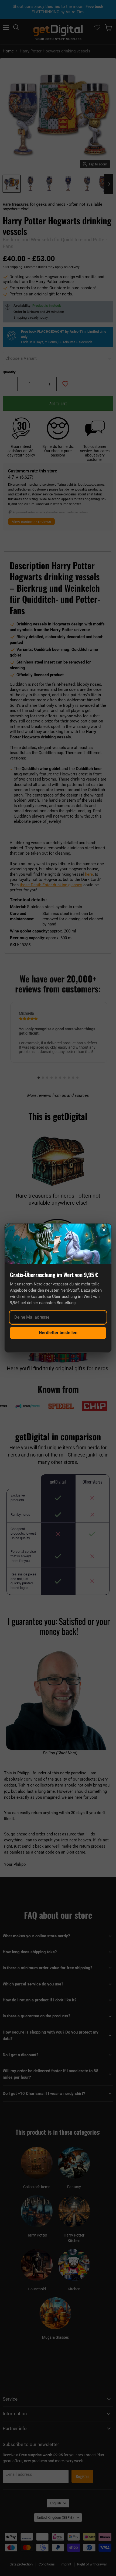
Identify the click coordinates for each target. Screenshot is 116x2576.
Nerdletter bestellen (58, 1333)
